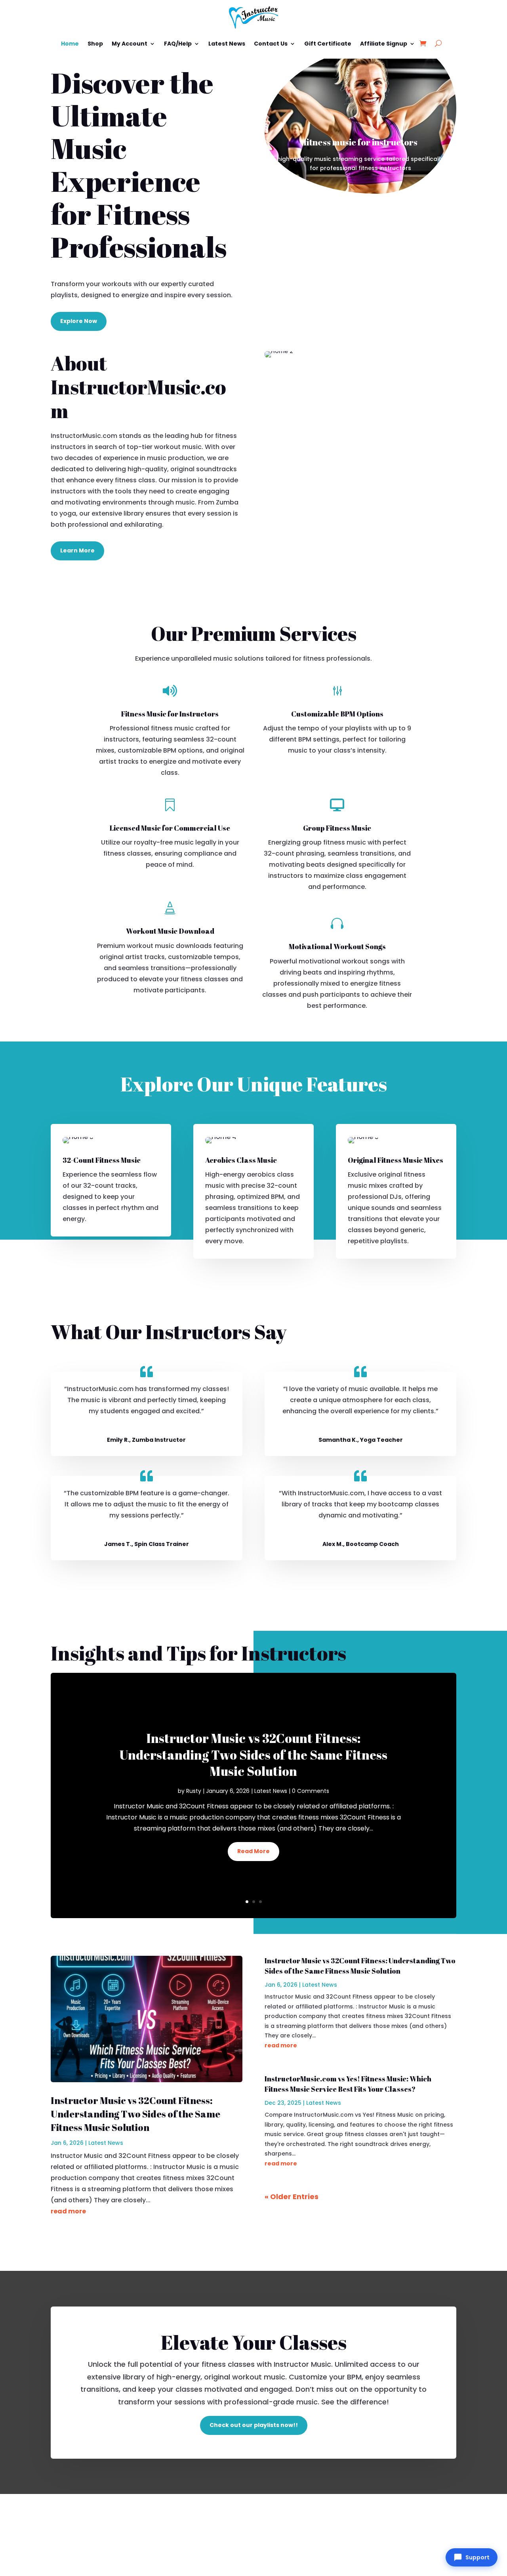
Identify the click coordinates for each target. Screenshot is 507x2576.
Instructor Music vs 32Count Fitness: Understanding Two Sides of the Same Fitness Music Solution (253, 1754)
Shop (95, 44)
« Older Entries (292, 2197)
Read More (253, 1851)
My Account (130, 44)
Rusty (194, 1791)
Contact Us (271, 44)
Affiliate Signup (384, 44)
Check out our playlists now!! (254, 2425)
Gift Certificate (328, 44)
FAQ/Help (178, 44)
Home (70, 44)
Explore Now (79, 321)
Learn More (77, 550)
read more (68, 2211)
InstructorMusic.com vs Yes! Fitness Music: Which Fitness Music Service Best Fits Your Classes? (348, 2084)
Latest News (227, 44)
